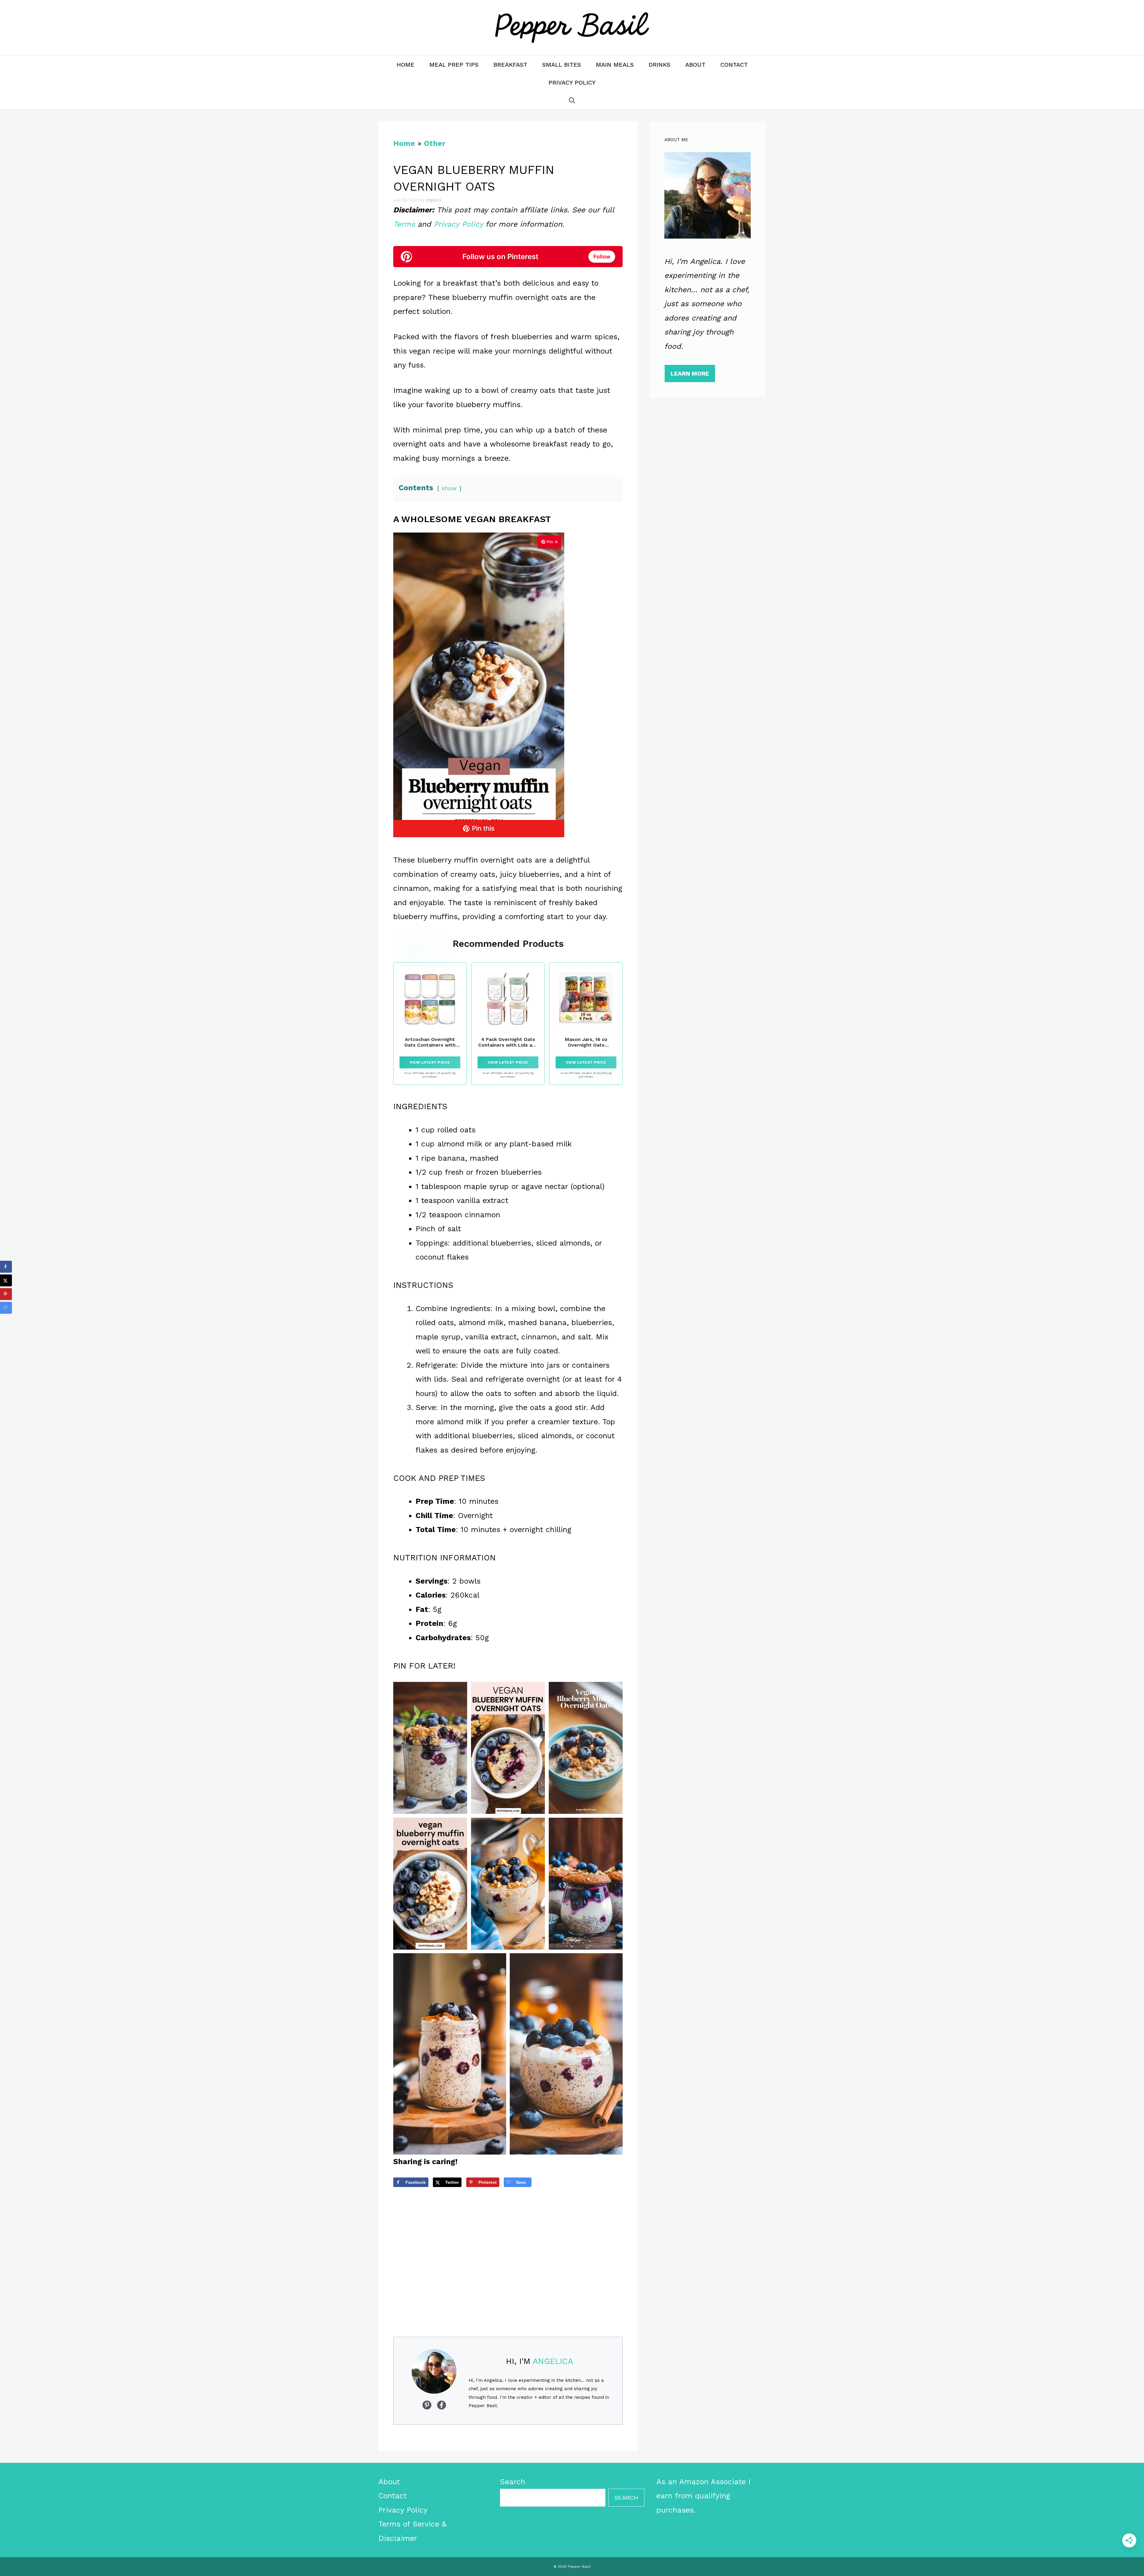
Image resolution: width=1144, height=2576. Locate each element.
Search (513, 2482)
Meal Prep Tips (454, 65)
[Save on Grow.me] (6, 1308)
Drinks (659, 65)
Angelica (553, 2361)
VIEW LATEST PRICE (430, 1062)
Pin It (552, 542)
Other (435, 143)
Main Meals (615, 65)
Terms (404, 224)
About (695, 65)
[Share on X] (6, 1280)
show (449, 488)
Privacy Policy (572, 83)
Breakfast (510, 65)
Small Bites (562, 65)
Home (405, 65)
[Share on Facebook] (6, 1267)
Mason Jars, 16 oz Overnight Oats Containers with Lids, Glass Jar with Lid (586, 1048)
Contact (734, 65)
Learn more (690, 373)
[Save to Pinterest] (6, 1294)
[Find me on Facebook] (427, 2405)
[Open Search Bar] (572, 100)
